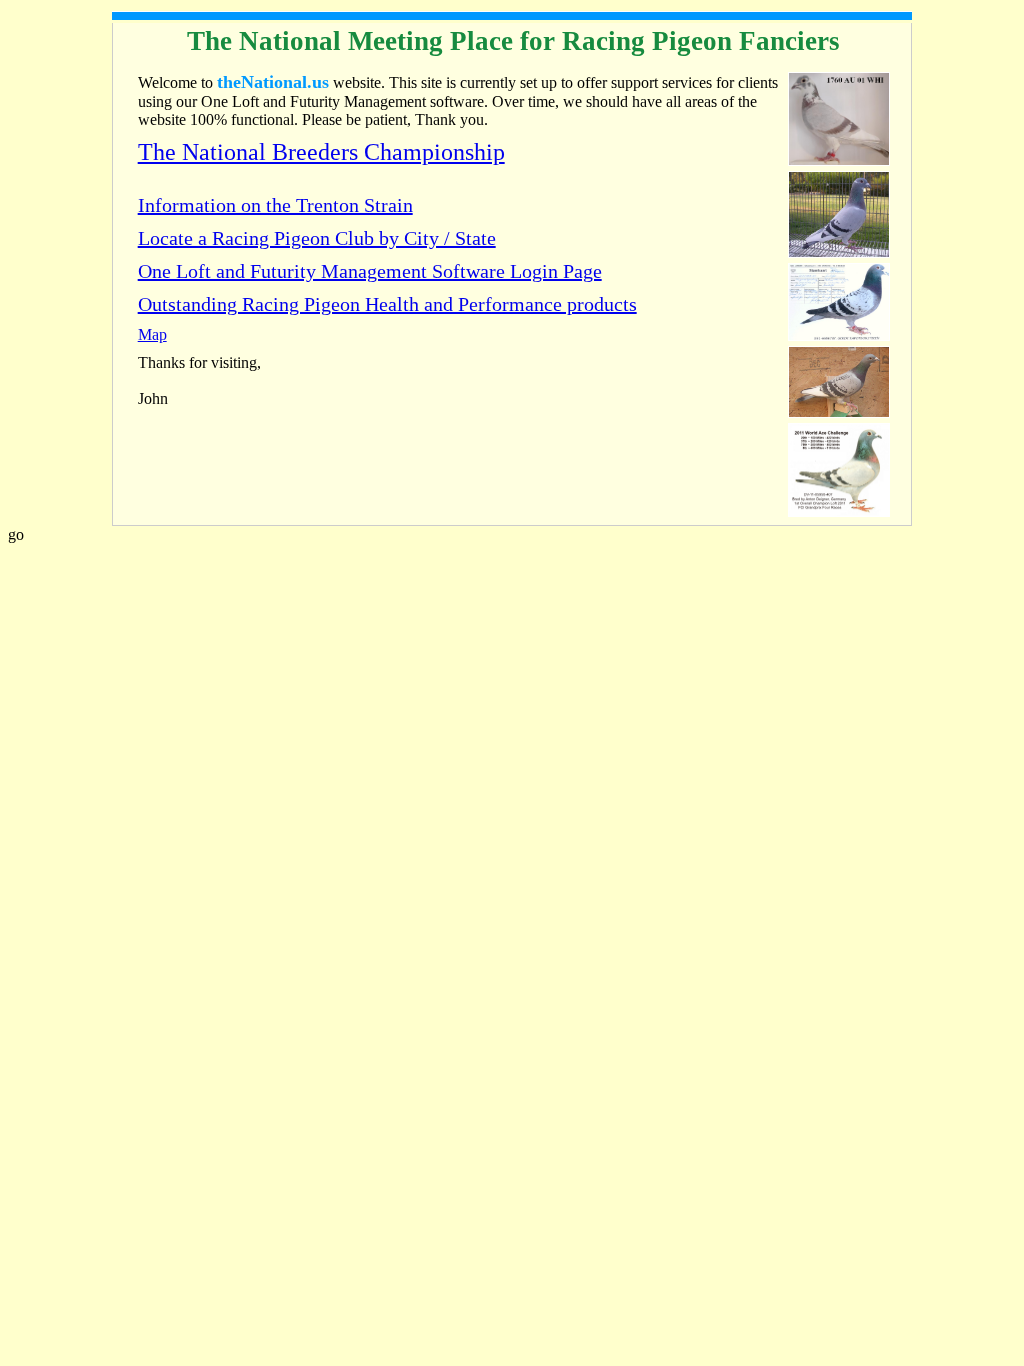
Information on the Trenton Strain (275, 205)
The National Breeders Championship (321, 152)
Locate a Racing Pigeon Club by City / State (317, 238)
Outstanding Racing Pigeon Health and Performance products (387, 304)
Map (152, 334)
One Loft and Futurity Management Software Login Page (370, 271)
